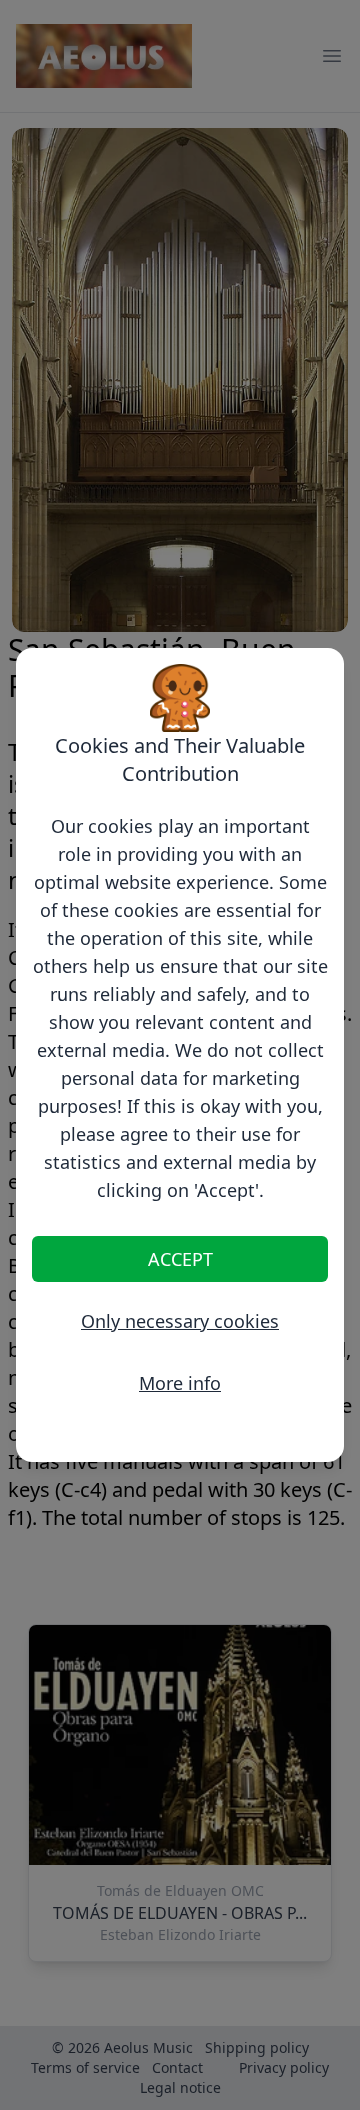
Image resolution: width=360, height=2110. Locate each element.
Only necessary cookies (180, 1321)
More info (180, 1383)
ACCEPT (180, 1259)
